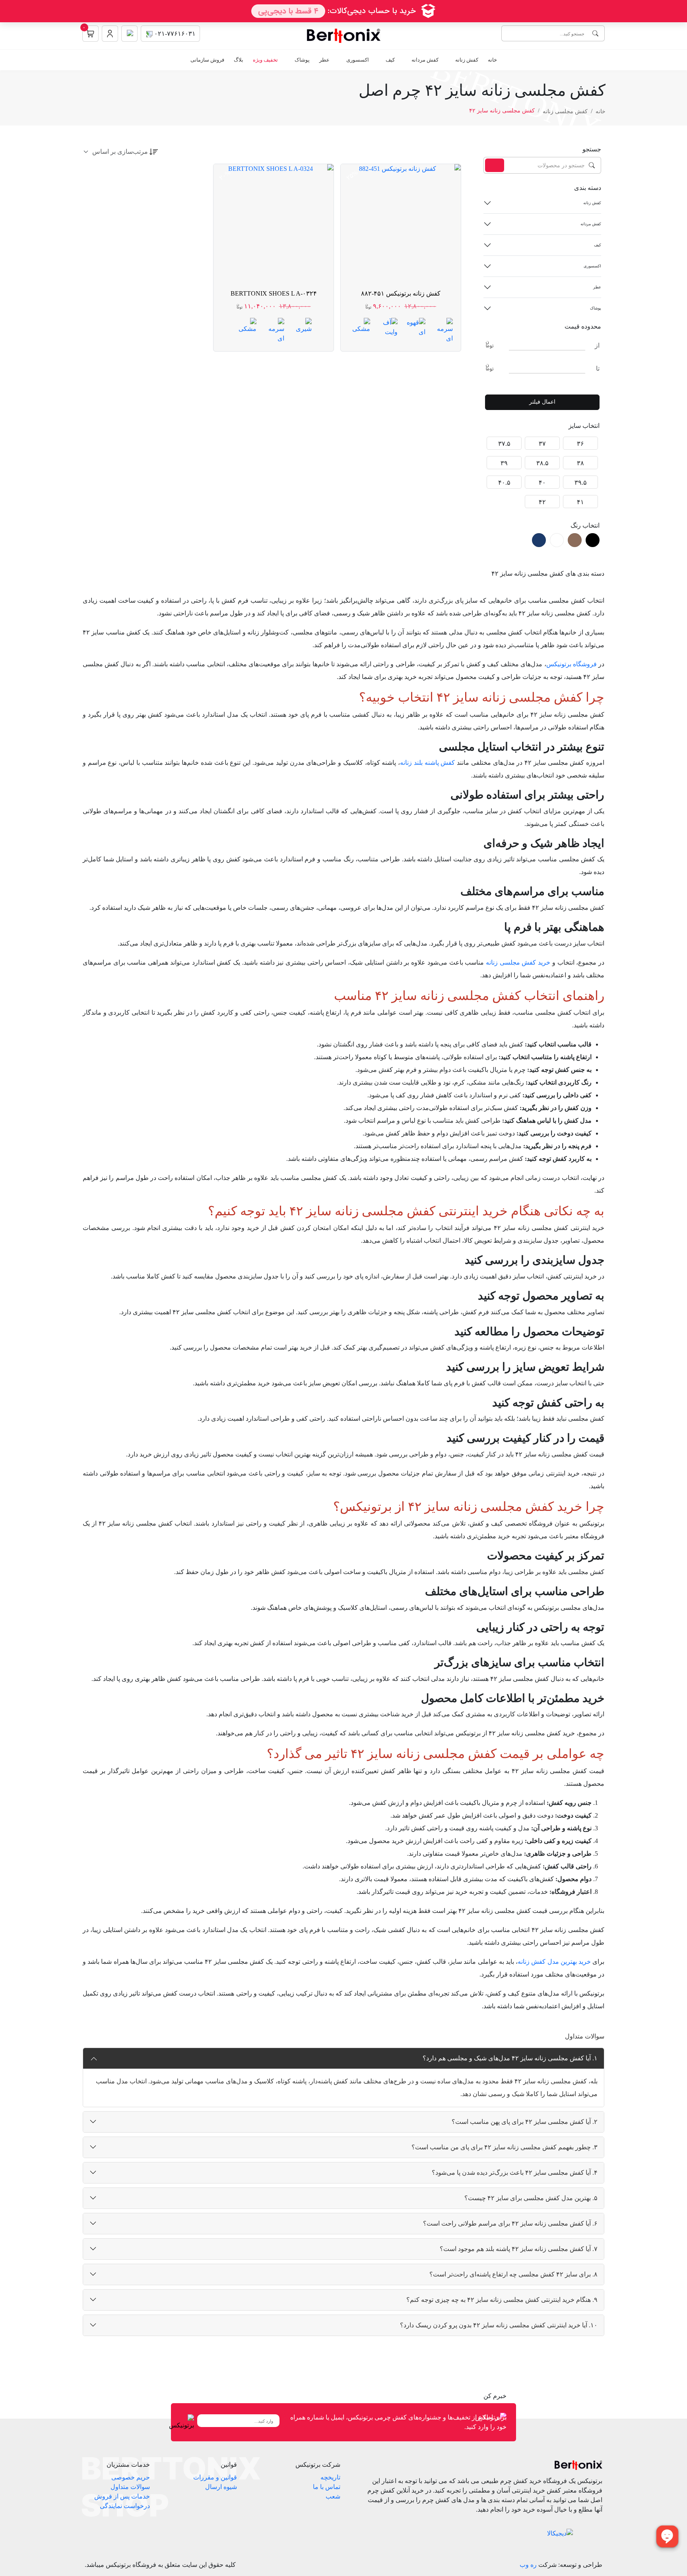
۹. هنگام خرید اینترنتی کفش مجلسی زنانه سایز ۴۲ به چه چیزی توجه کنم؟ (502, 2300)
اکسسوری (358, 60)
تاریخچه (330, 2477)
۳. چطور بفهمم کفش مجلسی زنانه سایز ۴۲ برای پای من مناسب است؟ (505, 2147)
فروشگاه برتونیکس (572, 664)
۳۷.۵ (504, 444)
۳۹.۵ (581, 483)
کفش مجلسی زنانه (565, 111)
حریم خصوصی (131, 2477)
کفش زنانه (467, 60)
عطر (324, 60)
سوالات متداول (130, 2487)
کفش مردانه (425, 60)
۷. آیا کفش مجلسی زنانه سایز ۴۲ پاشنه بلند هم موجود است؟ (519, 2249)
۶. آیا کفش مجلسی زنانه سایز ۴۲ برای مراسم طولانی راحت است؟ (510, 2223)
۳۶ (580, 444)
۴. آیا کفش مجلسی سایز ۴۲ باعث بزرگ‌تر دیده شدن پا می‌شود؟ (515, 2173)
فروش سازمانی (207, 60)
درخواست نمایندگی (125, 2506)
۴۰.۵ (504, 483)
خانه (492, 60)
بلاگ (239, 60)
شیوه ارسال (221, 2487)
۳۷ (542, 444)
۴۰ (542, 483)
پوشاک (302, 60)
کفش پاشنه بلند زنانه (427, 763)
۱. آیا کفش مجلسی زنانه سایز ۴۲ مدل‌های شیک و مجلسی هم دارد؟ (510, 2058)
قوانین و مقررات (215, 2477)
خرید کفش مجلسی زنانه (518, 962)
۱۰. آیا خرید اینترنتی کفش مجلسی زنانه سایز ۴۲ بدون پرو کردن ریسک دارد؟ (499, 2325)
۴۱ (580, 502)
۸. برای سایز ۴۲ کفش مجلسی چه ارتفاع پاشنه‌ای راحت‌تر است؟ (513, 2274)
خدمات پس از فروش (122, 2496)
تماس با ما (327, 2487)
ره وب (528, 2565)
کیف (390, 60)
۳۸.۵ (542, 463)
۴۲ (542, 502)
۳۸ (580, 463)
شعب (333, 2496)
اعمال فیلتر (542, 402)
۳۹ (504, 463)
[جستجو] (495, 165)
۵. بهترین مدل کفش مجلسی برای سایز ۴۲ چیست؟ (531, 2198)
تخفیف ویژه (265, 60)
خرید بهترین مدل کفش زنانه (554, 1962)
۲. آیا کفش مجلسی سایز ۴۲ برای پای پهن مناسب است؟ (525, 2122)
